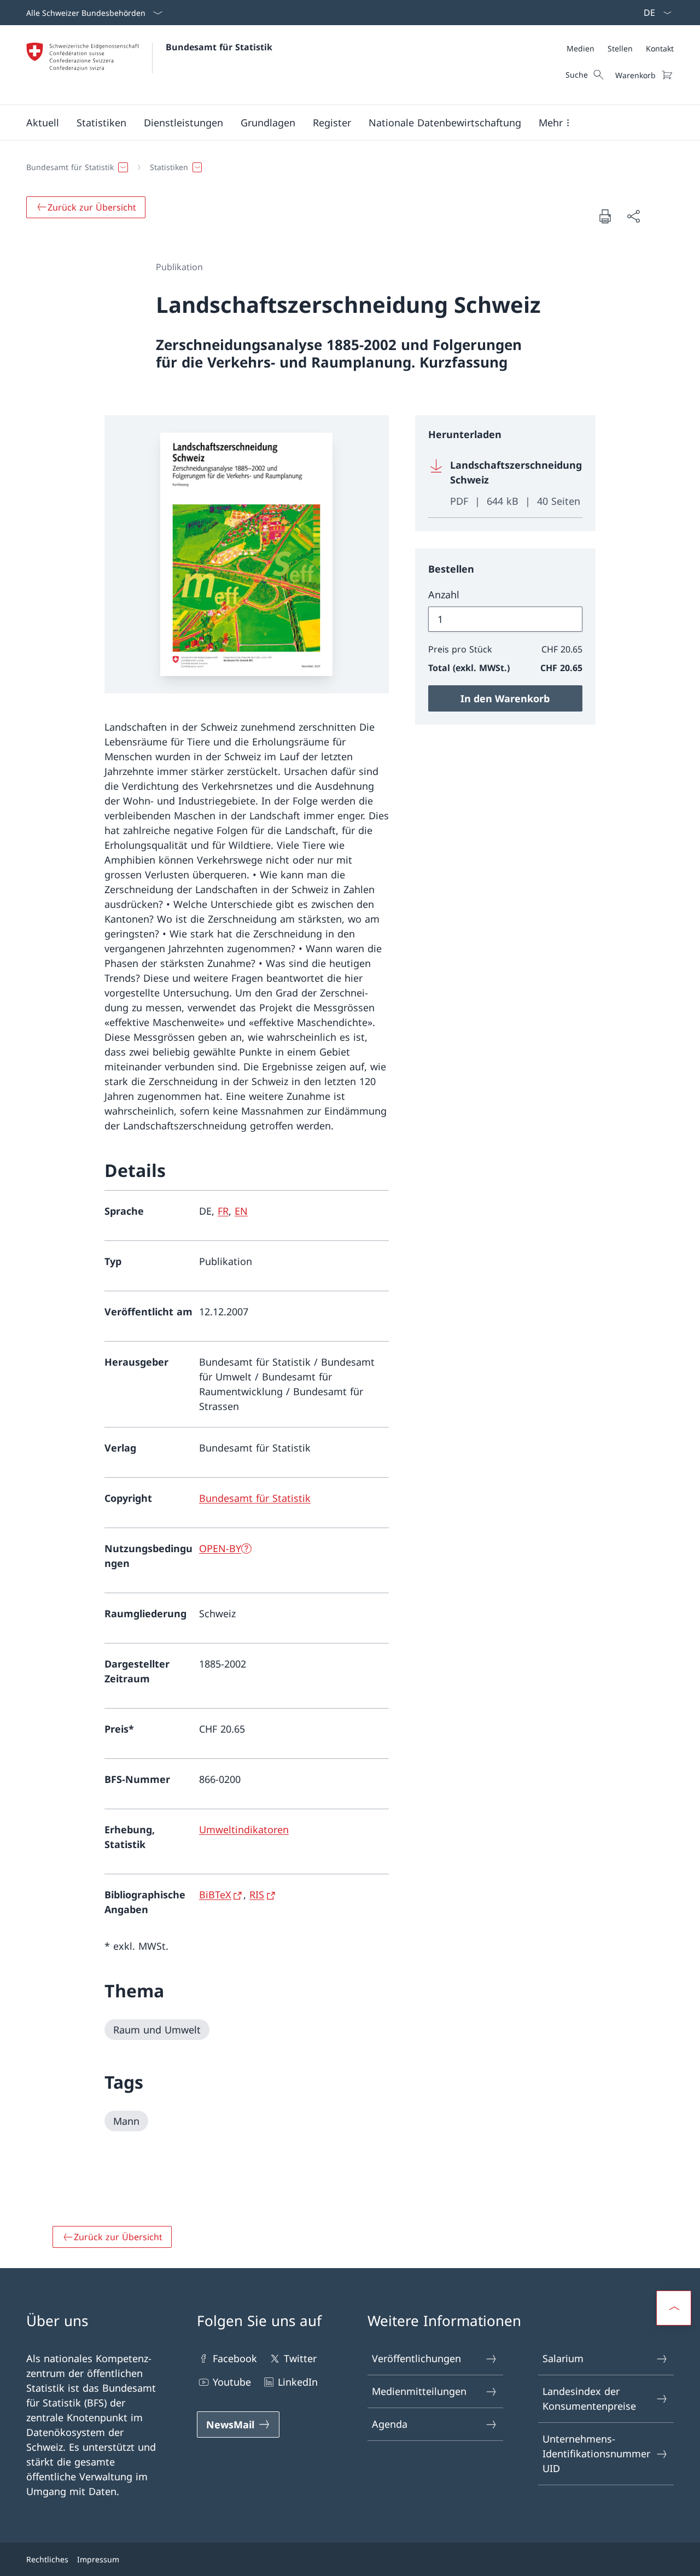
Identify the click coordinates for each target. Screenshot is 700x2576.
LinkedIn (298, 2382)
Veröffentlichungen (416, 2358)
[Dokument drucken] (605, 216)
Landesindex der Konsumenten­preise (589, 2399)
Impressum (98, 2559)
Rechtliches (47, 2559)
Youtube (232, 2382)
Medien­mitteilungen (419, 2391)
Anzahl (444, 595)
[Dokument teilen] (633, 216)
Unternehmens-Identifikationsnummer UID (596, 2453)
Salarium (563, 2358)
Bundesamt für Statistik (219, 47)
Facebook (235, 2358)
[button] (43, 123)
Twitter (300, 2358)
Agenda (390, 2424)
